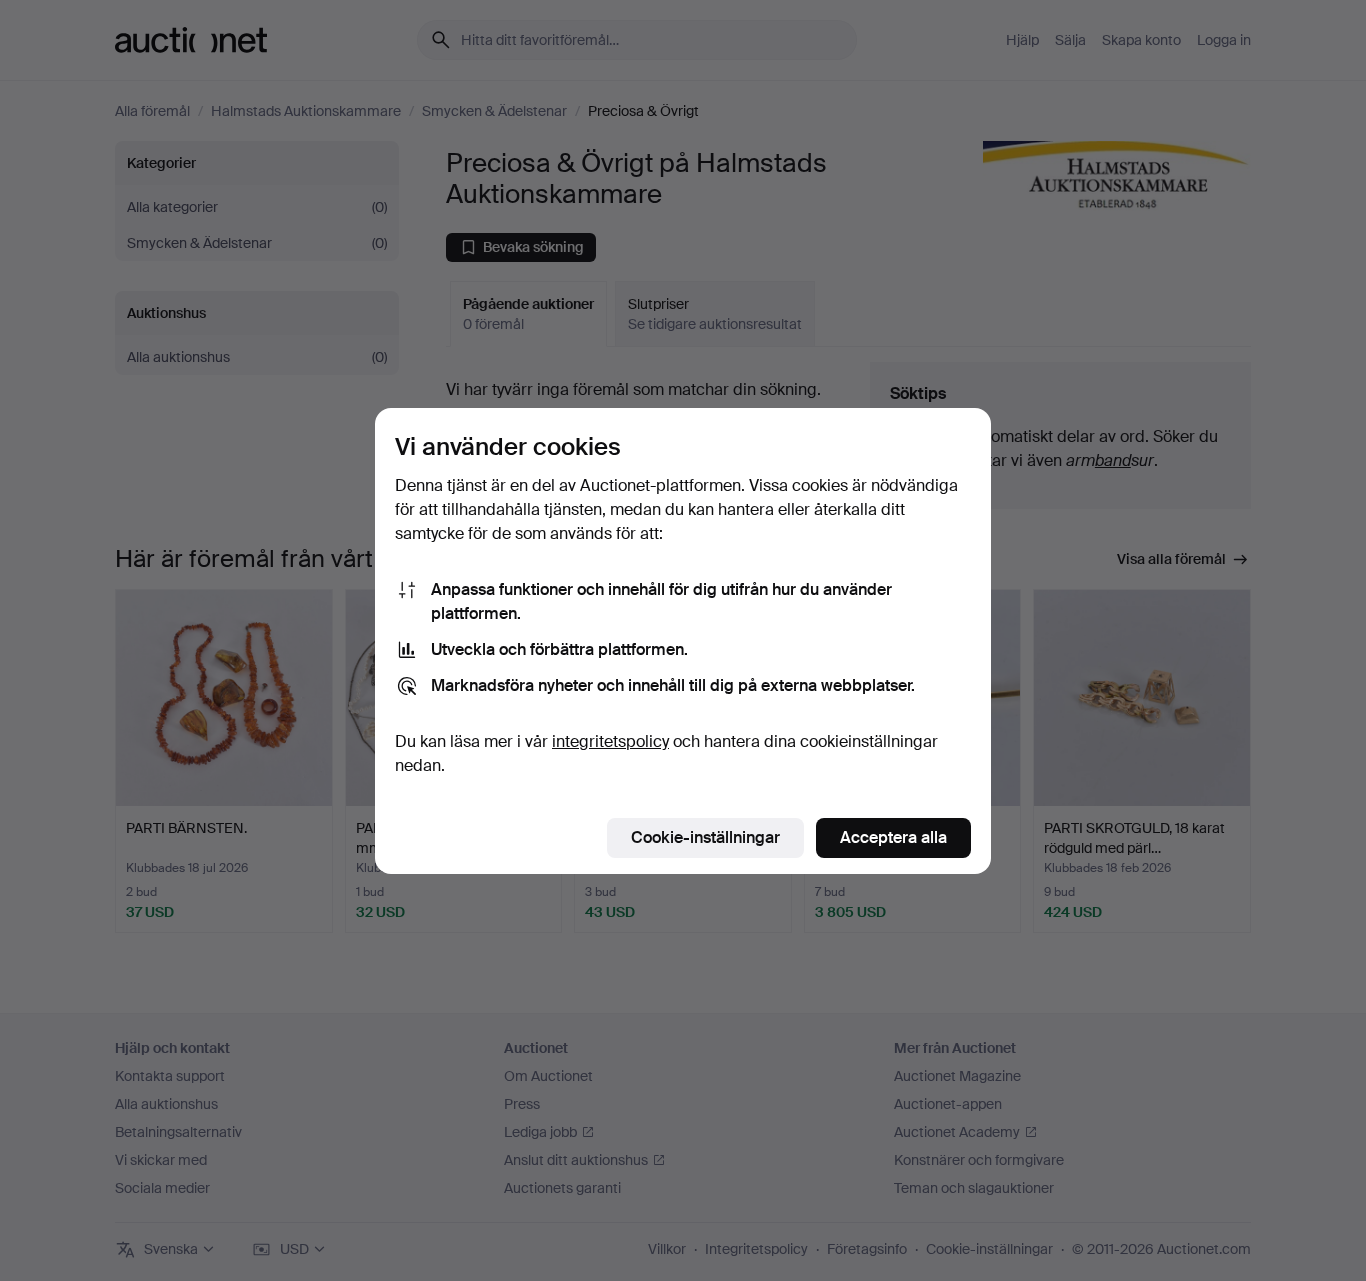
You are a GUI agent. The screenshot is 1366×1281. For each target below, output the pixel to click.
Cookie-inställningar (705, 837)
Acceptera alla (893, 837)
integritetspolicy (610, 741)
